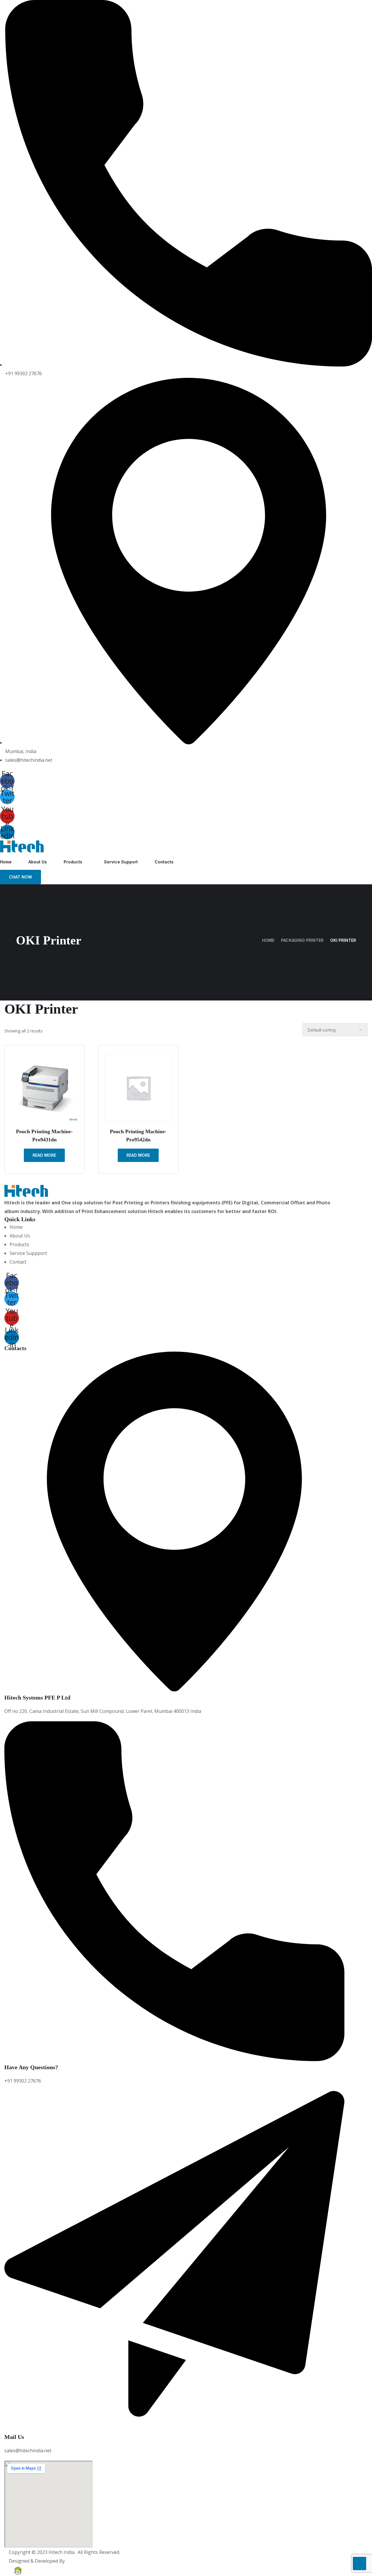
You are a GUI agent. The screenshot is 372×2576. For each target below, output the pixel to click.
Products (73, 862)
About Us (38, 862)
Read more (44, 1155)
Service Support (121, 862)
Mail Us (14, 2437)
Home (6, 862)
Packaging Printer (302, 940)
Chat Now (20, 877)
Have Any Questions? (31, 2067)
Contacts (164, 862)
